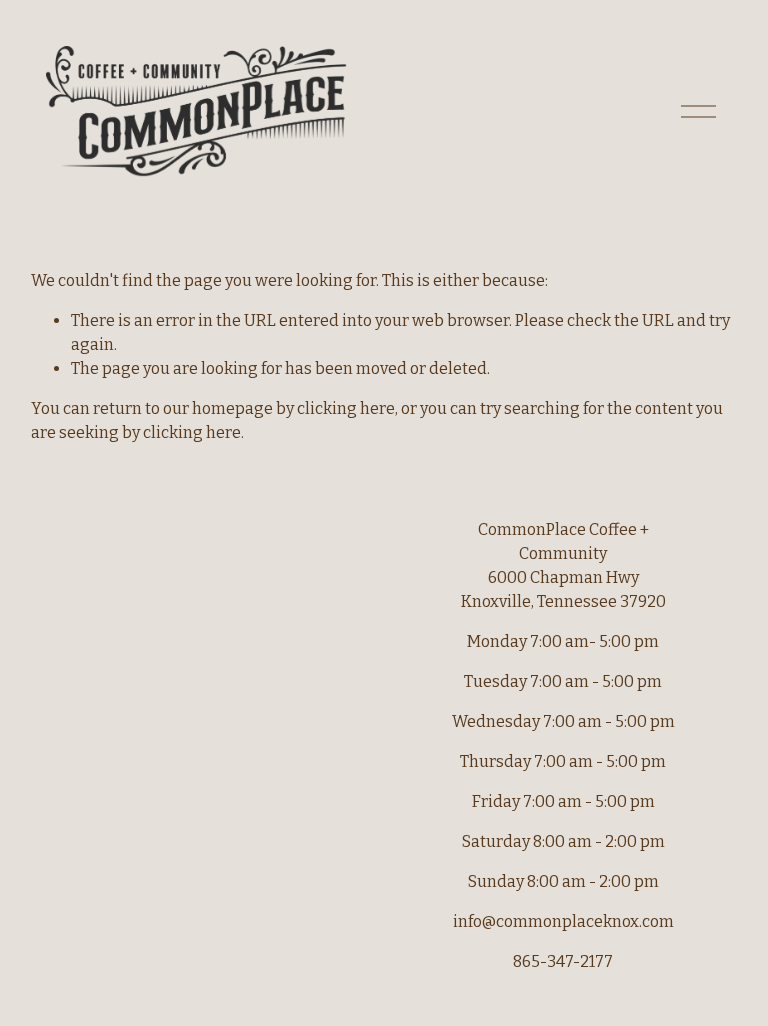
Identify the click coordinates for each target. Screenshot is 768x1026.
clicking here (346, 408)
